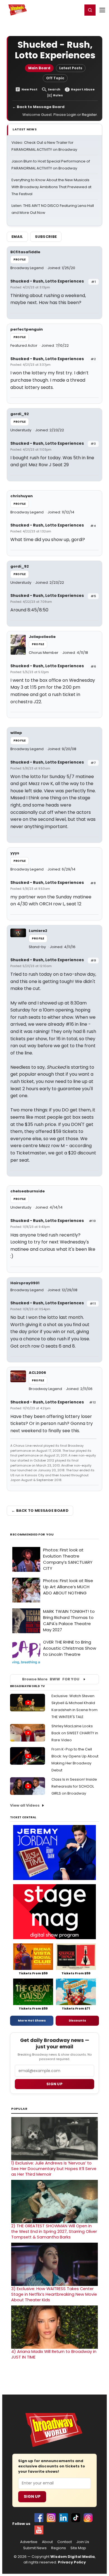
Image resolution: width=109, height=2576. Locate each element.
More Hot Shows (32, 2020)
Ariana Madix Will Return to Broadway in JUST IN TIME (54, 2354)
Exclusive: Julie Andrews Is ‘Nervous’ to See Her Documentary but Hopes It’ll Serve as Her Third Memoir (54, 2169)
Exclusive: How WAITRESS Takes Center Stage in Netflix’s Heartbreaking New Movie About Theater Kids (54, 2294)
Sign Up (32, 2496)
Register (60, 10)
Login (76, 10)
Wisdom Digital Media (73, 2557)
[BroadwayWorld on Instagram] (51, 2518)
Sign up (54, 2084)
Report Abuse (83, 89)
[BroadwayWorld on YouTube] (39, 2530)
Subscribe (46, 237)
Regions (59, 2548)
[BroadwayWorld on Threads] (88, 2518)
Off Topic (55, 78)
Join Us (83, 2542)
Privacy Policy (72, 2562)
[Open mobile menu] (102, 10)
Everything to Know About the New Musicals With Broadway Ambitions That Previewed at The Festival (51, 187)
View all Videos (25, 1805)
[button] (90, 10)
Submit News (35, 2548)
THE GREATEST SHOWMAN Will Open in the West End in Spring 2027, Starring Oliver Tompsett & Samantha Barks (54, 2231)
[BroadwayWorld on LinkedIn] (63, 2518)
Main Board (39, 68)
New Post (29, 89)
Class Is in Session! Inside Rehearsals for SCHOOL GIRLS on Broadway (74, 1786)
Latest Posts (71, 68)
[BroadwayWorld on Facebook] (39, 2518)
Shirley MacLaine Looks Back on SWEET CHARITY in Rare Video (75, 1733)
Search (54, 89)
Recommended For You (32, 1535)
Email (17, 237)
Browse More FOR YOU (51, 1679)
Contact (65, 2542)
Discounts (77, 2020)
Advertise (29, 2542)
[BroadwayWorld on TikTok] (76, 2518)
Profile (20, 259)
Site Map (78, 2548)
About (47, 2542)
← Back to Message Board (38, 107)
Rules (58, 95)
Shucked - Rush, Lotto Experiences (47, 281)
